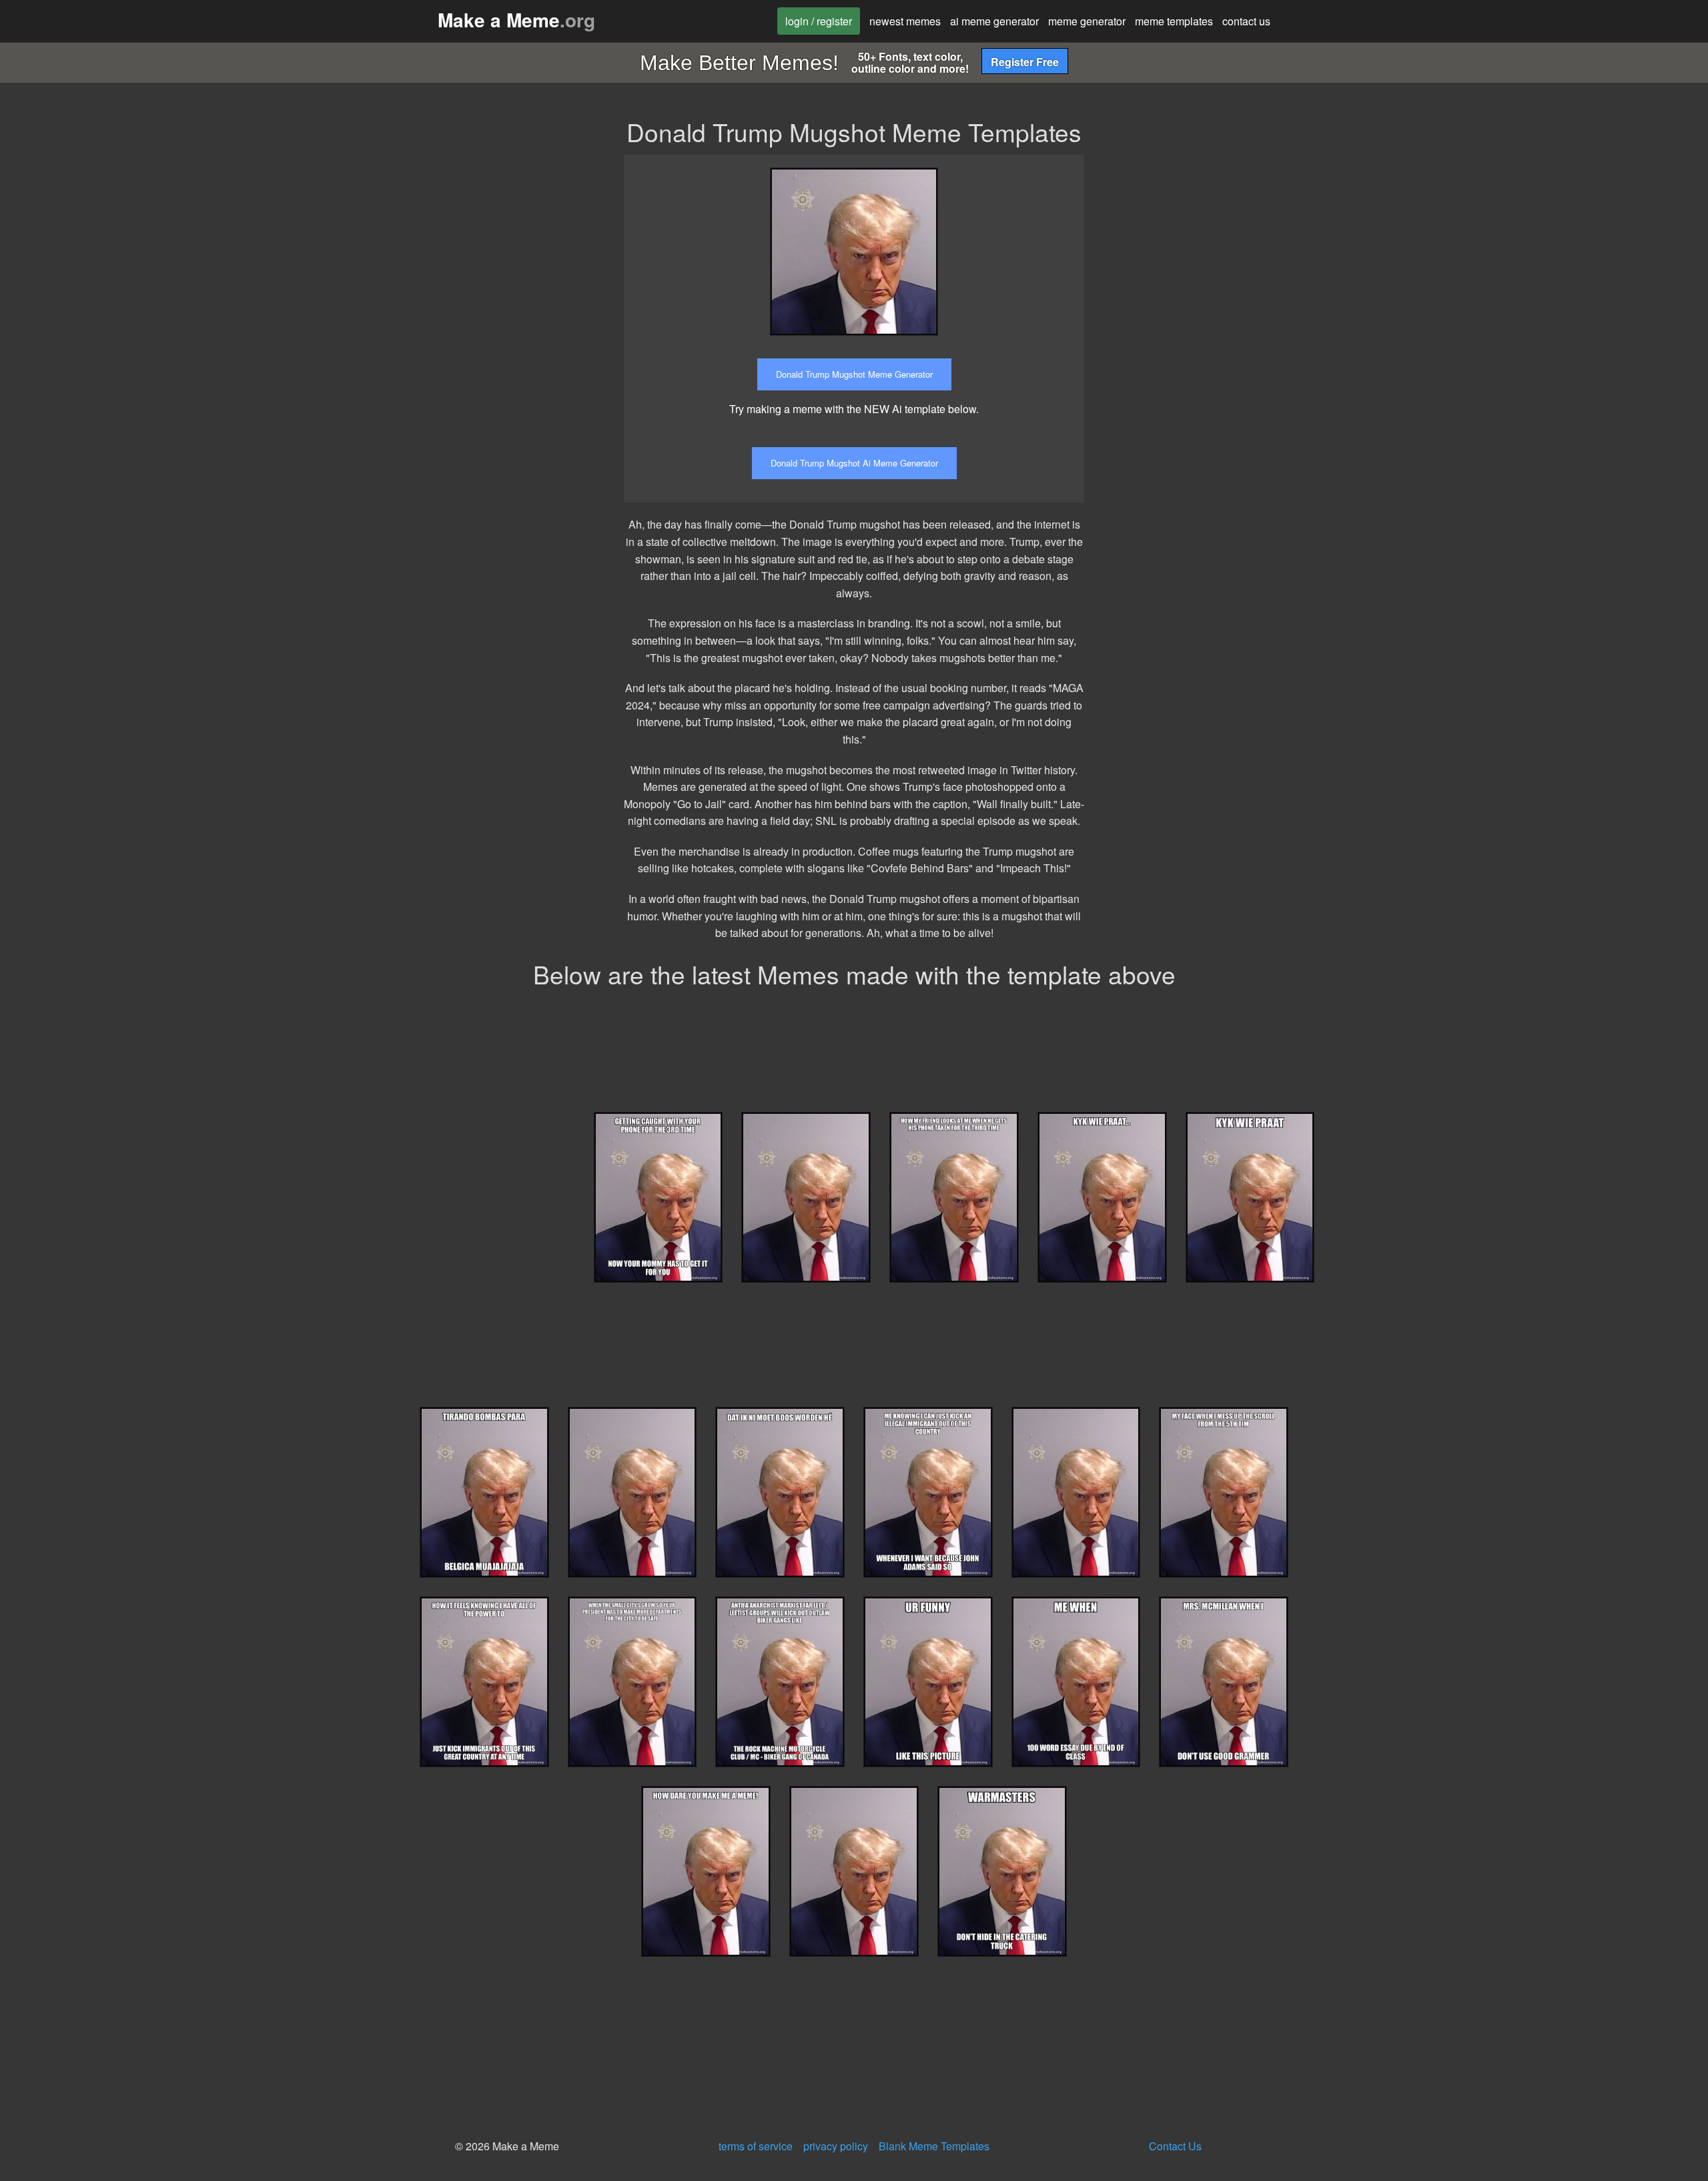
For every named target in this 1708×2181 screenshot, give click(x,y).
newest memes (905, 21)
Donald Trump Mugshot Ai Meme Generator (854, 463)
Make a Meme (516, 20)
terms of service (756, 2146)
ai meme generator (994, 21)
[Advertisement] (1216, 248)
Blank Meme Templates (934, 2146)
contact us (1246, 21)
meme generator (1087, 21)
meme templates (1174, 21)
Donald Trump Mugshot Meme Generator (854, 374)
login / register (819, 21)
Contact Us (1175, 2146)
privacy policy (836, 2146)
